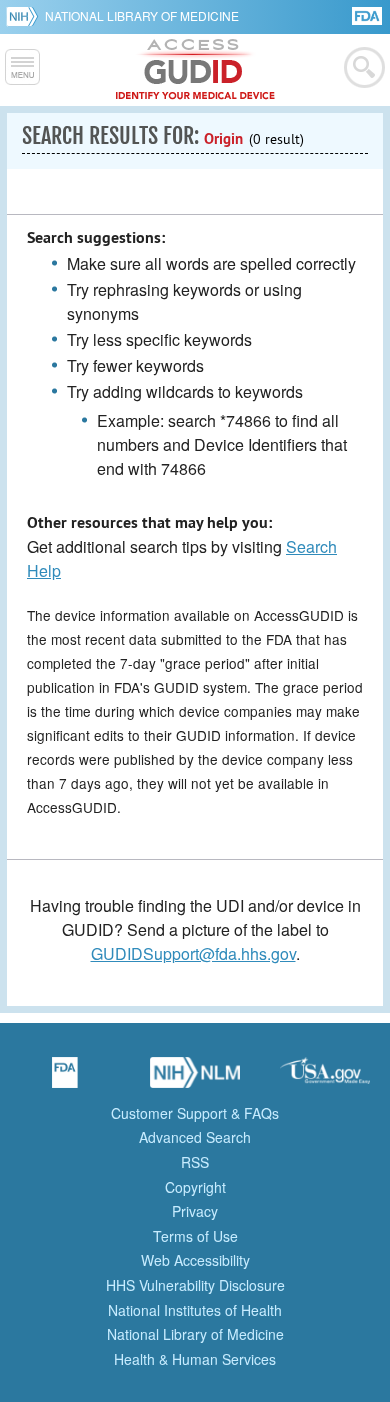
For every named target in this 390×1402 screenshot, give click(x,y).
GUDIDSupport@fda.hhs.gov (193, 953)
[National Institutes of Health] (25, 16)
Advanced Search (195, 1137)
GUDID (195, 70)
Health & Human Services (195, 1359)
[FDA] (368, 14)
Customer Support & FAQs (195, 1113)
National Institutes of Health (195, 1310)
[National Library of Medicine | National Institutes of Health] (195, 1079)
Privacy (195, 1211)
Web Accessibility (195, 1260)
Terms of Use (195, 1236)
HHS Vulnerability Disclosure (195, 1285)
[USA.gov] (325, 1079)
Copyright (195, 1187)
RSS (195, 1162)
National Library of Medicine (142, 15)
